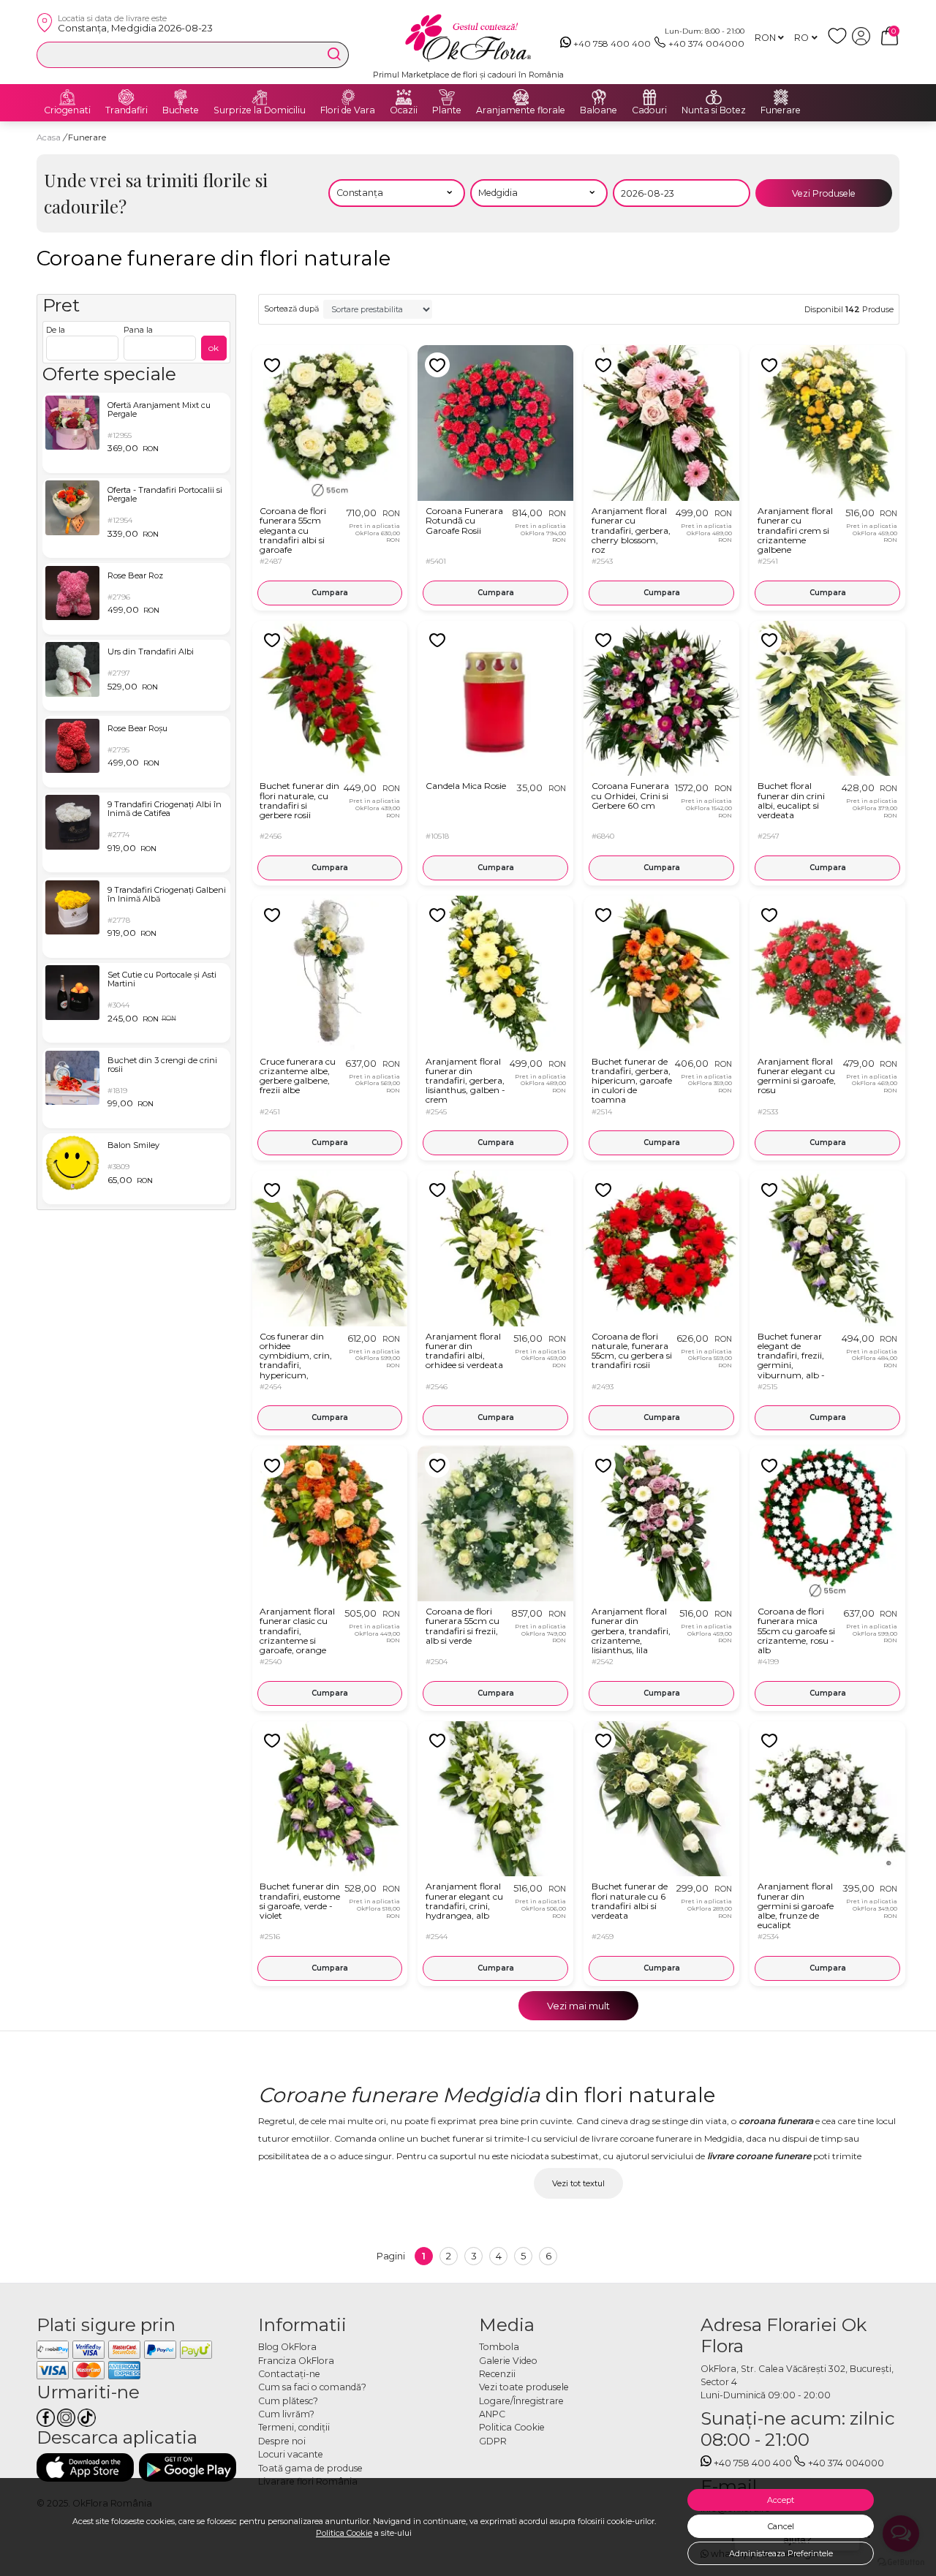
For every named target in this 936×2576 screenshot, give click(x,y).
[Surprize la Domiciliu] (260, 97)
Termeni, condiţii (294, 2427)
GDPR (493, 2441)
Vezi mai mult (578, 2006)
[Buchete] (181, 97)
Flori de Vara (348, 110)
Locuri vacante (291, 2454)
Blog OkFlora (287, 2347)
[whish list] (840, 42)
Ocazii (404, 110)
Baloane (599, 110)
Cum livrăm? (286, 2414)
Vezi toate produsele (524, 2387)
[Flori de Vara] (348, 97)
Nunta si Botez (714, 110)
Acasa (49, 137)
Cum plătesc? (288, 2401)
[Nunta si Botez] (714, 97)
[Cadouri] (649, 97)
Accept (781, 2500)
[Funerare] (781, 97)
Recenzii (497, 2374)
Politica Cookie (344, 2533)
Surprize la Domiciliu (260, 110)
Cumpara (330, 593)
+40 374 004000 (706, 44)
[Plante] (447, 97)
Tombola (499, 2347)
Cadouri (649, 110)
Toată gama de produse (310, 2468)
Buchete (181, 110)
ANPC (492, 2414)
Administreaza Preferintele (781, 2553)
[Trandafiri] (127, 97)
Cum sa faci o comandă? (312, 2387)
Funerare (781, 110)
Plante (447, 110)
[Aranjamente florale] (521, 97)
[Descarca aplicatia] (85, 2467)
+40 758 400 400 (612, 44)
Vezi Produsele (824, 193)
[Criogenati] (67, 97)
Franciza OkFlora (296, 2361)
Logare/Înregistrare (521, 2401)
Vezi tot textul (578, 2183)
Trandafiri (127, 110)
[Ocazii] (404, 97)
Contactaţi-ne (289, 2374)
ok (214, 348)
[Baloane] (599, 97)
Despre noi (282, 2441)
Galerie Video (508, 2361)
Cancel (781, 2526)
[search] (334, 54)
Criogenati (67, 110)
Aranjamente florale (521, 110)
